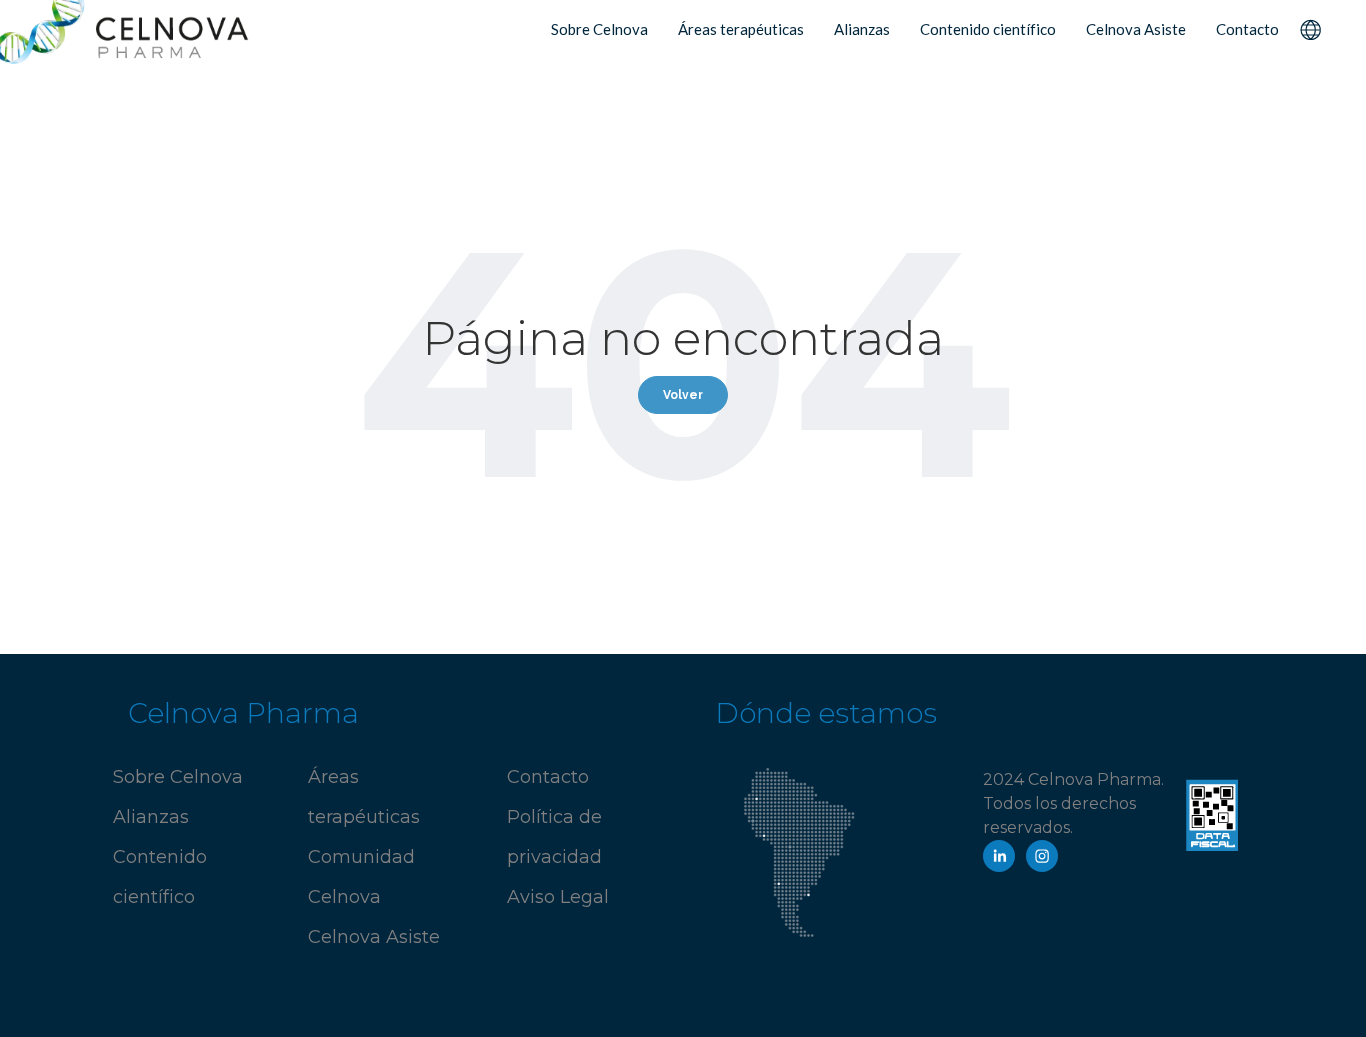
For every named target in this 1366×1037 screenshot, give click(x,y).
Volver (683, 395)
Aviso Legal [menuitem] (558, 897)
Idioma (1310, 28)
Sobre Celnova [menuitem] (599, 29)
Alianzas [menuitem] (862, 29)
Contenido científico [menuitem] (988, 29)
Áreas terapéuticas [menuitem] (741, 29)
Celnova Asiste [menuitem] (1136, 29)
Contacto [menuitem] (1247, 29)
